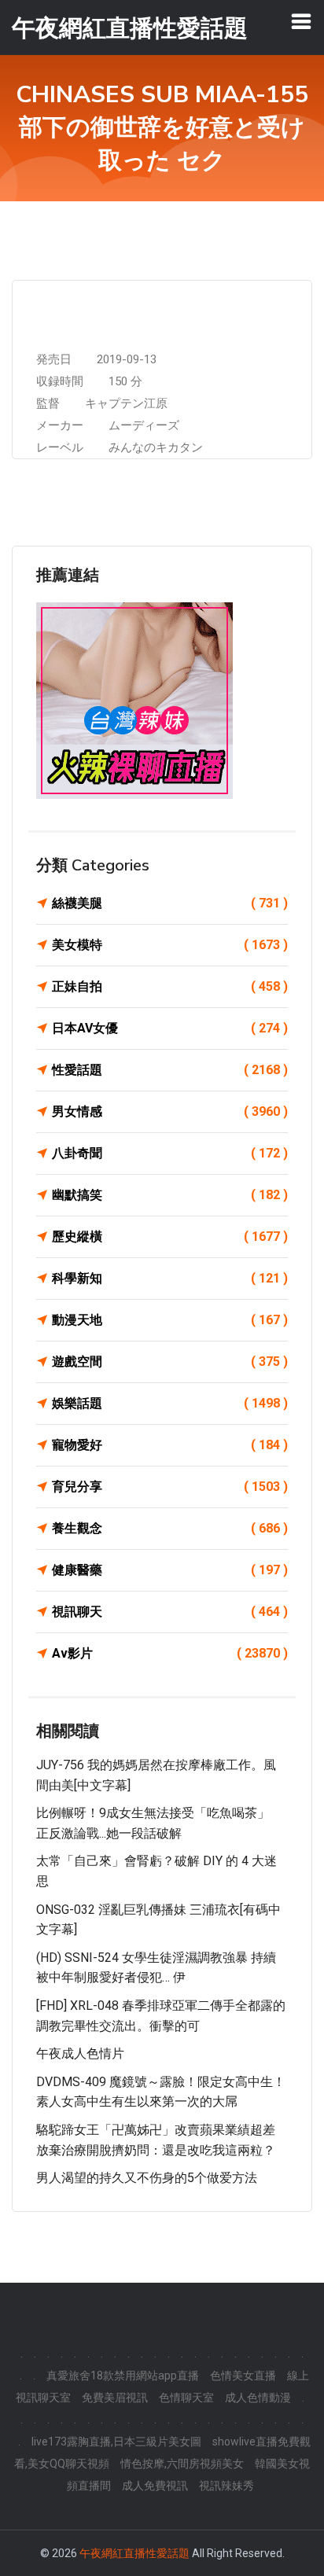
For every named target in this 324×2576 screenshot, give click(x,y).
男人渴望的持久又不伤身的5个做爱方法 (147, 2178)
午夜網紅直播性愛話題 (134, 2553)
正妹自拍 (170, 986)
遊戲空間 (170, 1362)
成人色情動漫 (258, 2398)
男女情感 (170, 1111)
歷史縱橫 (170, 1236)
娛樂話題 (170, 1403)
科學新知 (170, 1278)
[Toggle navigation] (301, 21)
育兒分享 (170, 1487)
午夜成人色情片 (80, 2053)
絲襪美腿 (170, 903)
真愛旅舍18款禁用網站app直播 (123, 2375)
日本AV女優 (170, 1028)
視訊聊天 (170, 1612)
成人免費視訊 (155, 2486)
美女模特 (170, 945)
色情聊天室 (186, 2398)
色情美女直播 (243, 2375)
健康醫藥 (170, 1570)
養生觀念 (170, 1528)
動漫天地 (170, 1320)
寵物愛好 (170, 1445)
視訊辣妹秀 (226, 2486)
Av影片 (170, 1653)
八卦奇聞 (170, 1153)
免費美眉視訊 (115, 2398)
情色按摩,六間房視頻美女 (182, 2464)
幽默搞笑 (170, 1195)
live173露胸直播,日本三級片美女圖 (116, 2442)
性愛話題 (170, 1070)
